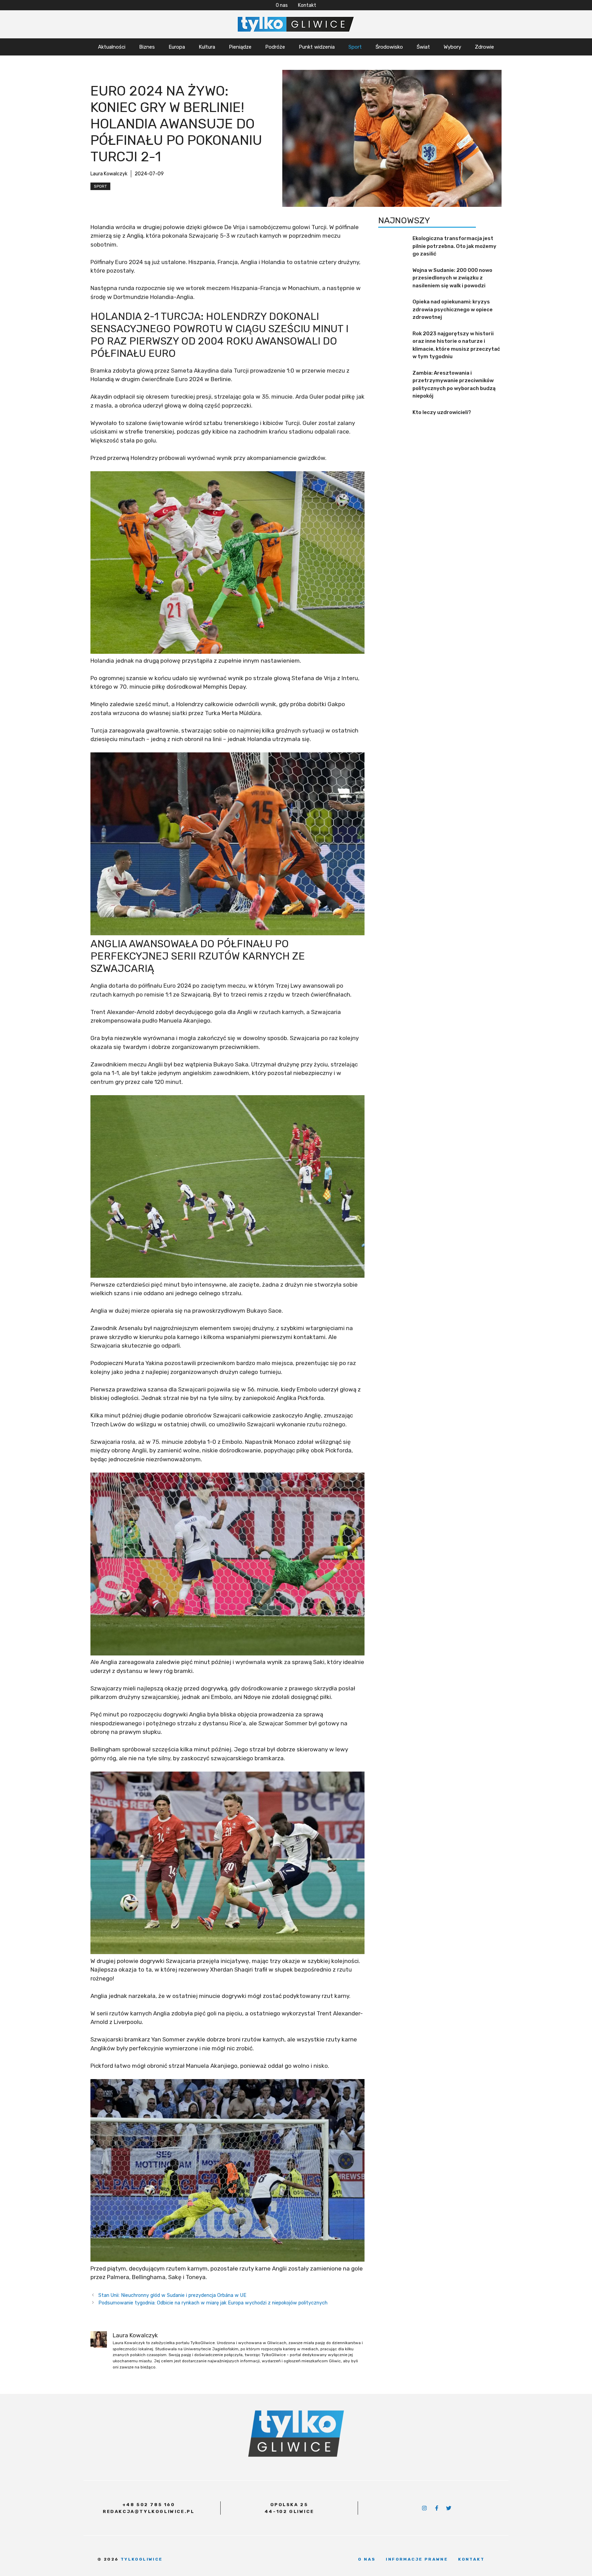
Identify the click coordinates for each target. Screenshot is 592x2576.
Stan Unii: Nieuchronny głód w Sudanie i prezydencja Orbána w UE (172, 2295)
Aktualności (112, 47)
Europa (177, 47)
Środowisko (389, 47)
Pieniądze (240, 47)
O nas (282, 5)
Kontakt (307, 5)
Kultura (207, 47)
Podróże (275, 47)
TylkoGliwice (142, 2559)
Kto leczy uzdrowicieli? (442, 412)
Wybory (452, 47)
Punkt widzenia (317, 47)
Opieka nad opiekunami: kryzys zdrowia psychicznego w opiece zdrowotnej (453, 310)
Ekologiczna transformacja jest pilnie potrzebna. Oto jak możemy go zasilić (454, 246)
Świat (423, 47)
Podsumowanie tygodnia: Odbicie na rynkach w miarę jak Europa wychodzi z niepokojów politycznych (213, 2303)
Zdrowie (484, 47)
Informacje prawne (417, 2559)
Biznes (147, 47)
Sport (355, 47)
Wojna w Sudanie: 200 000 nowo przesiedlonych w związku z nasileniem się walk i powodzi (452, 278)
